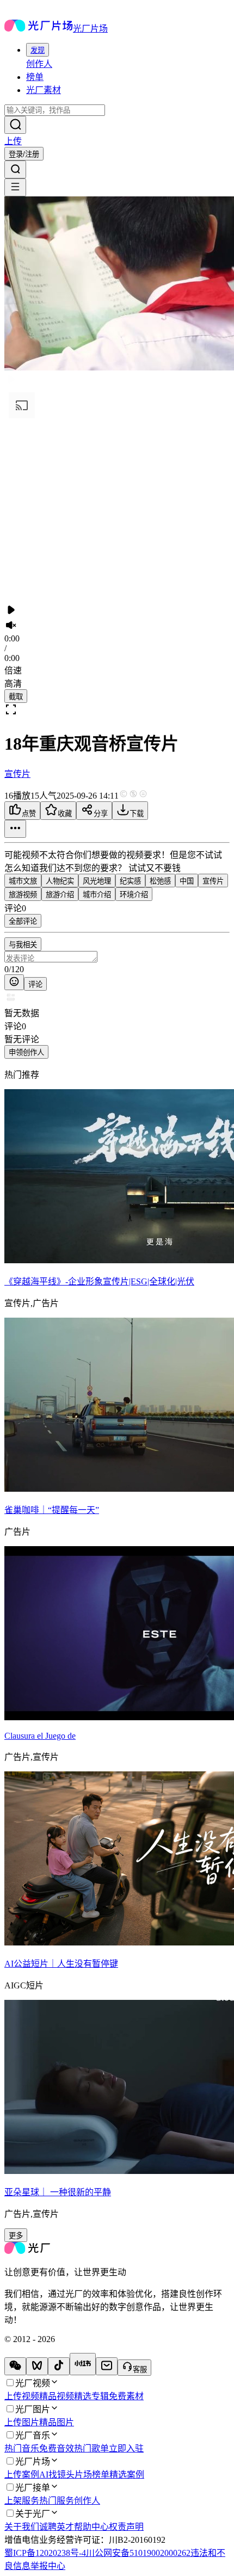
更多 (16, 2236)
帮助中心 (91, 2527)
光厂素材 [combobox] (44, 90)
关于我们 (22, 2527)
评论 (35, 984)
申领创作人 (26, 1052)
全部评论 (23, 921)
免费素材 (126, 2396)
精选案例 (127, 2475)
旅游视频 (23, 895)
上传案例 (22, 2475)
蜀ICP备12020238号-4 (45, 2553)
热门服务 (57, 2501)
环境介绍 (134, 895)
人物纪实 (60, 881)
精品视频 (57, 2396)
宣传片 (17, 774)
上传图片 (22, 2422)
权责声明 (126, 2527)
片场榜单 (92, 2475)
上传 (13, 141)
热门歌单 (91, 2448)
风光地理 (97, 881)
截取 (16, 697)
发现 (38, 50)
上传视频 (22, 2396)
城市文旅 (23, 881)
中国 (187, 881)
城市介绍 (97, 895)
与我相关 (23, 945)
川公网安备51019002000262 (138, 2553)
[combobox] (38, 50)
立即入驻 (126, 2448)
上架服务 (22, 2501)
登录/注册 (24, 154)
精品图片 (57, 2422)
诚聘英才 (57, 2527)
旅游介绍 (60, 895)
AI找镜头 (57, 2475)
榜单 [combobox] (35, 77)
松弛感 (160, 881)
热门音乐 (22, 2448)
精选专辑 (91, 2396)
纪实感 (130, 881)
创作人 (39, 64)
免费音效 (57, 2448)
